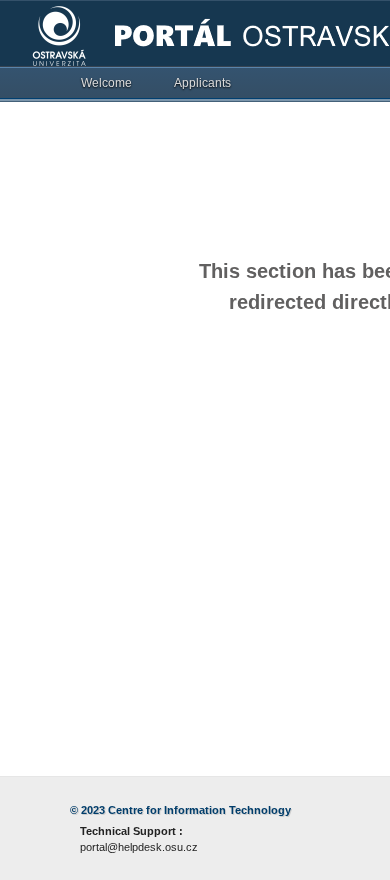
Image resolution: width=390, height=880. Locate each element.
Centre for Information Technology (199, 810)
